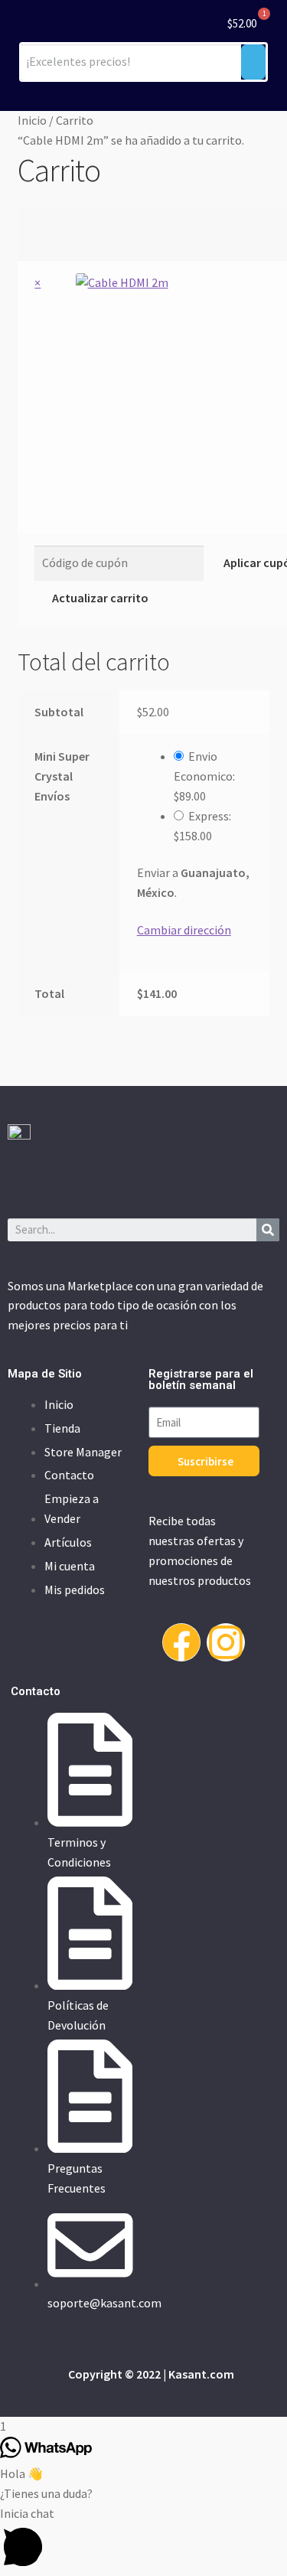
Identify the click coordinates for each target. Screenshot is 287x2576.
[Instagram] (226, 1642)
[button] (143, 2540)
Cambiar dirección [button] (184, 930)
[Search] (268, 1230)
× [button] (38, 282)
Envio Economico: (204, 776)
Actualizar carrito (100, 598)
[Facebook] (181, 1642)
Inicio (32, 120)
